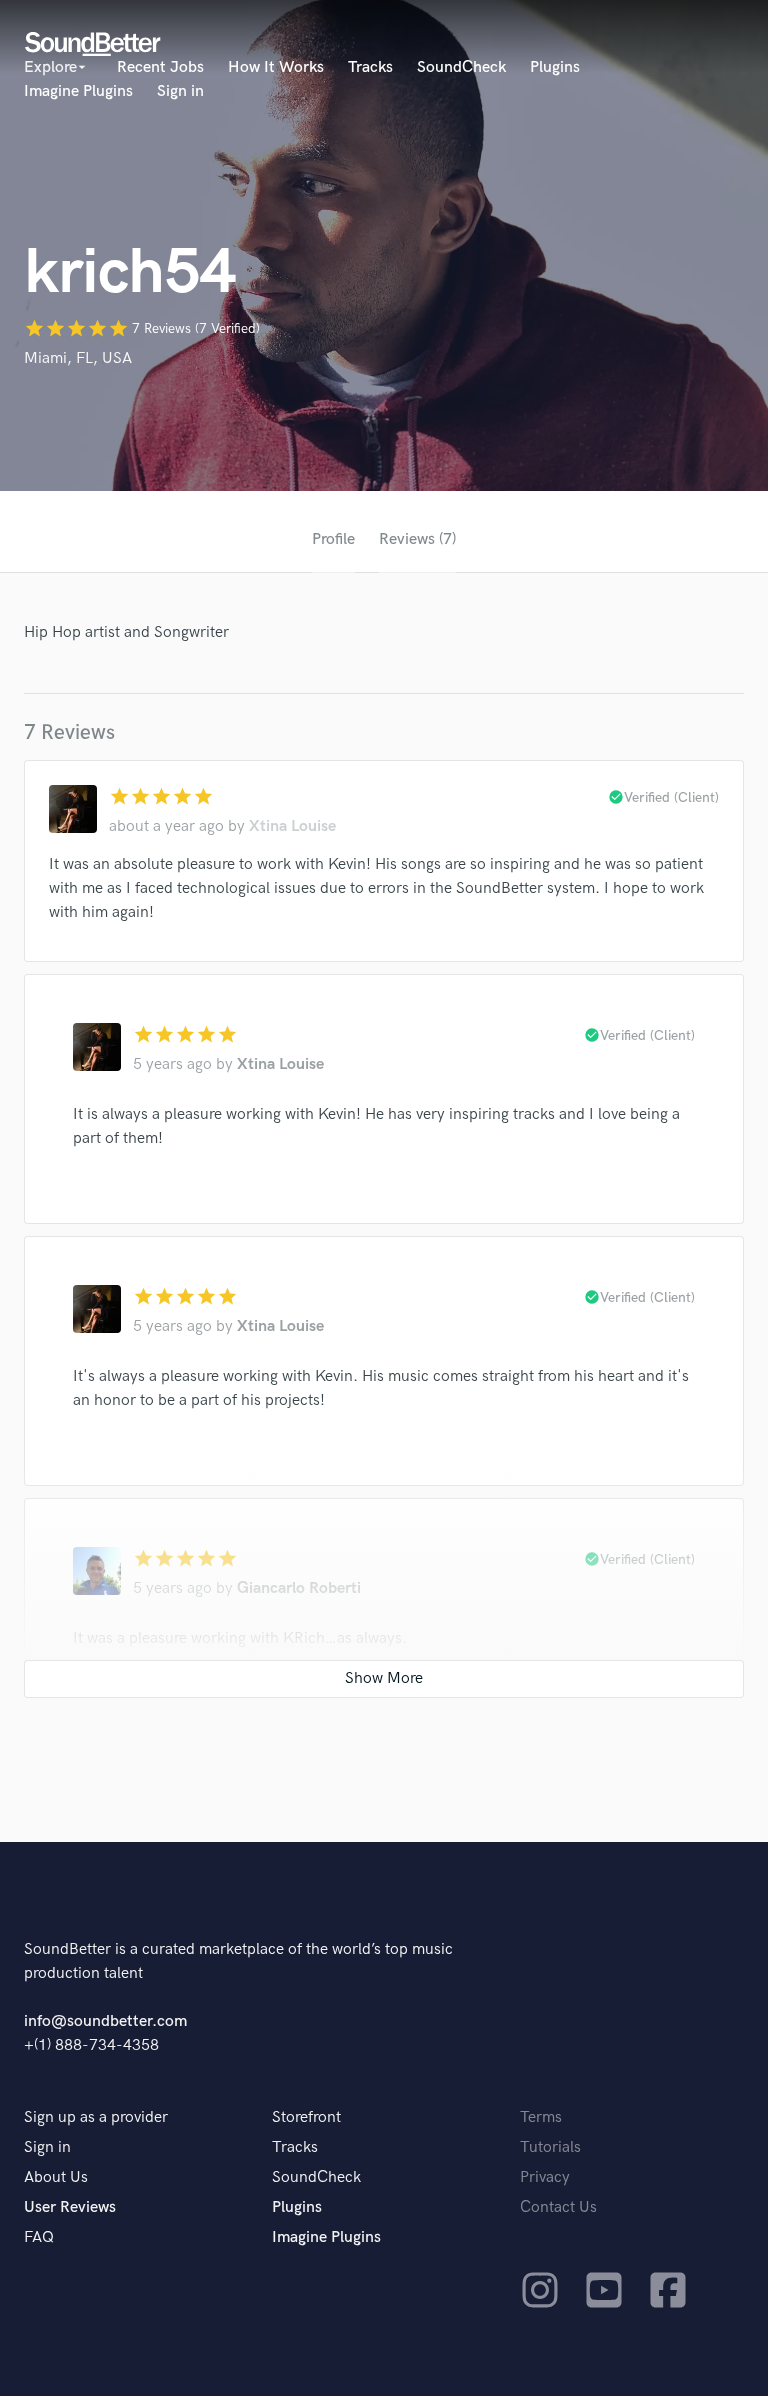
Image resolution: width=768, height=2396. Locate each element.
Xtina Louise (292, 826)
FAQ (39, 2237)
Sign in (180, 91)
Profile (333, 539)
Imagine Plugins (78, 91)
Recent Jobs (160, 67)
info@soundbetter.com (105, 2021)
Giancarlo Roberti (299, 1588)
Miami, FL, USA (78, 358)
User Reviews (70, 2207)
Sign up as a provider (96, 2117)
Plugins (555, 67)
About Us (56, 2177)
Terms (541, 2117)
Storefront (306, 2117)
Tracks (370, 67)
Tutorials (550, 2147)
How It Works (276, 67)
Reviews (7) (417, 539)
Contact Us (558, 2207)
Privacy (545, 2177)
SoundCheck (461, 67)
